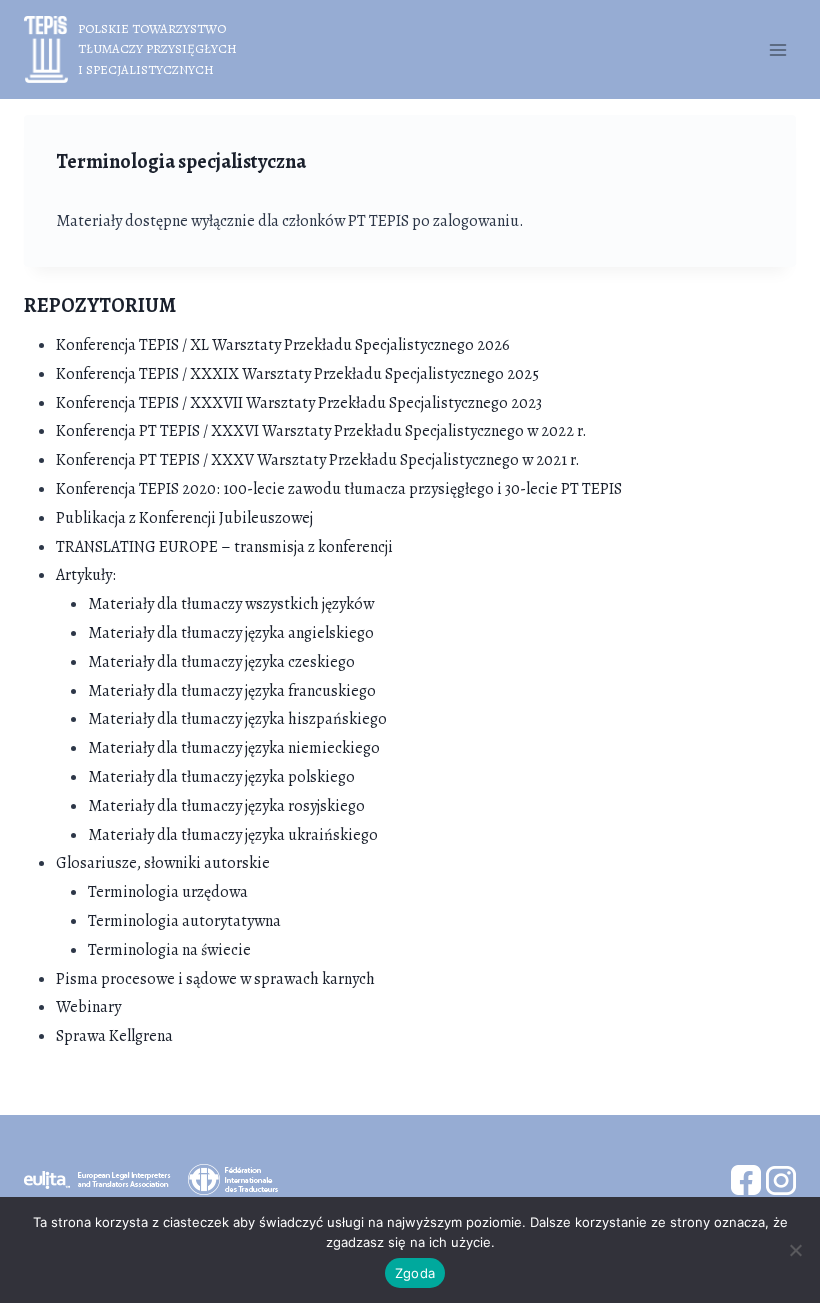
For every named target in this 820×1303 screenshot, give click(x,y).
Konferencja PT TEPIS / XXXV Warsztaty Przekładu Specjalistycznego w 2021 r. (318, 460)
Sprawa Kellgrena (114, 1036)
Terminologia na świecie (169, 950)
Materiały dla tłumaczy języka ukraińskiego (233, 835)
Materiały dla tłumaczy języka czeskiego (221, 662)
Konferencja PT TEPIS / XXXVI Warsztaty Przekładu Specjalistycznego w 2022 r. (321, 431)
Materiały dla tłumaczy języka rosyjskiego (226, 806)
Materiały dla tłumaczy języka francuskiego (232, 691)
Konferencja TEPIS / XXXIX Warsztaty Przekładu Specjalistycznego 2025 (297, 374)
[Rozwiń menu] (777, 49)
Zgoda (415, 1273)
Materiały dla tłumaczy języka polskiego (221, 777)
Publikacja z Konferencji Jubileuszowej (184, 518)
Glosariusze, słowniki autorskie (163, 863)
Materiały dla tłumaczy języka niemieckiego (234, 748)
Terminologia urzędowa (168, 892)
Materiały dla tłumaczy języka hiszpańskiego (237, 719)
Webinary (88, 1007)
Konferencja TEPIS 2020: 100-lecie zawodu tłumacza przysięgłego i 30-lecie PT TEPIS (339, 489)
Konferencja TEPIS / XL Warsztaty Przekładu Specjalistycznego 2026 (283, 345)
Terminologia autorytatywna (184, 921)
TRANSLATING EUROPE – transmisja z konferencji (224, 547)
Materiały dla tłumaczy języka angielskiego (231, 633)
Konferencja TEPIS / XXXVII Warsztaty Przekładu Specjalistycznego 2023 (299, 403)
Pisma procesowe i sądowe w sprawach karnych (215, 979)
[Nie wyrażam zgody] (795, 1250)
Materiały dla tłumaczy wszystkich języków (231, 604)
